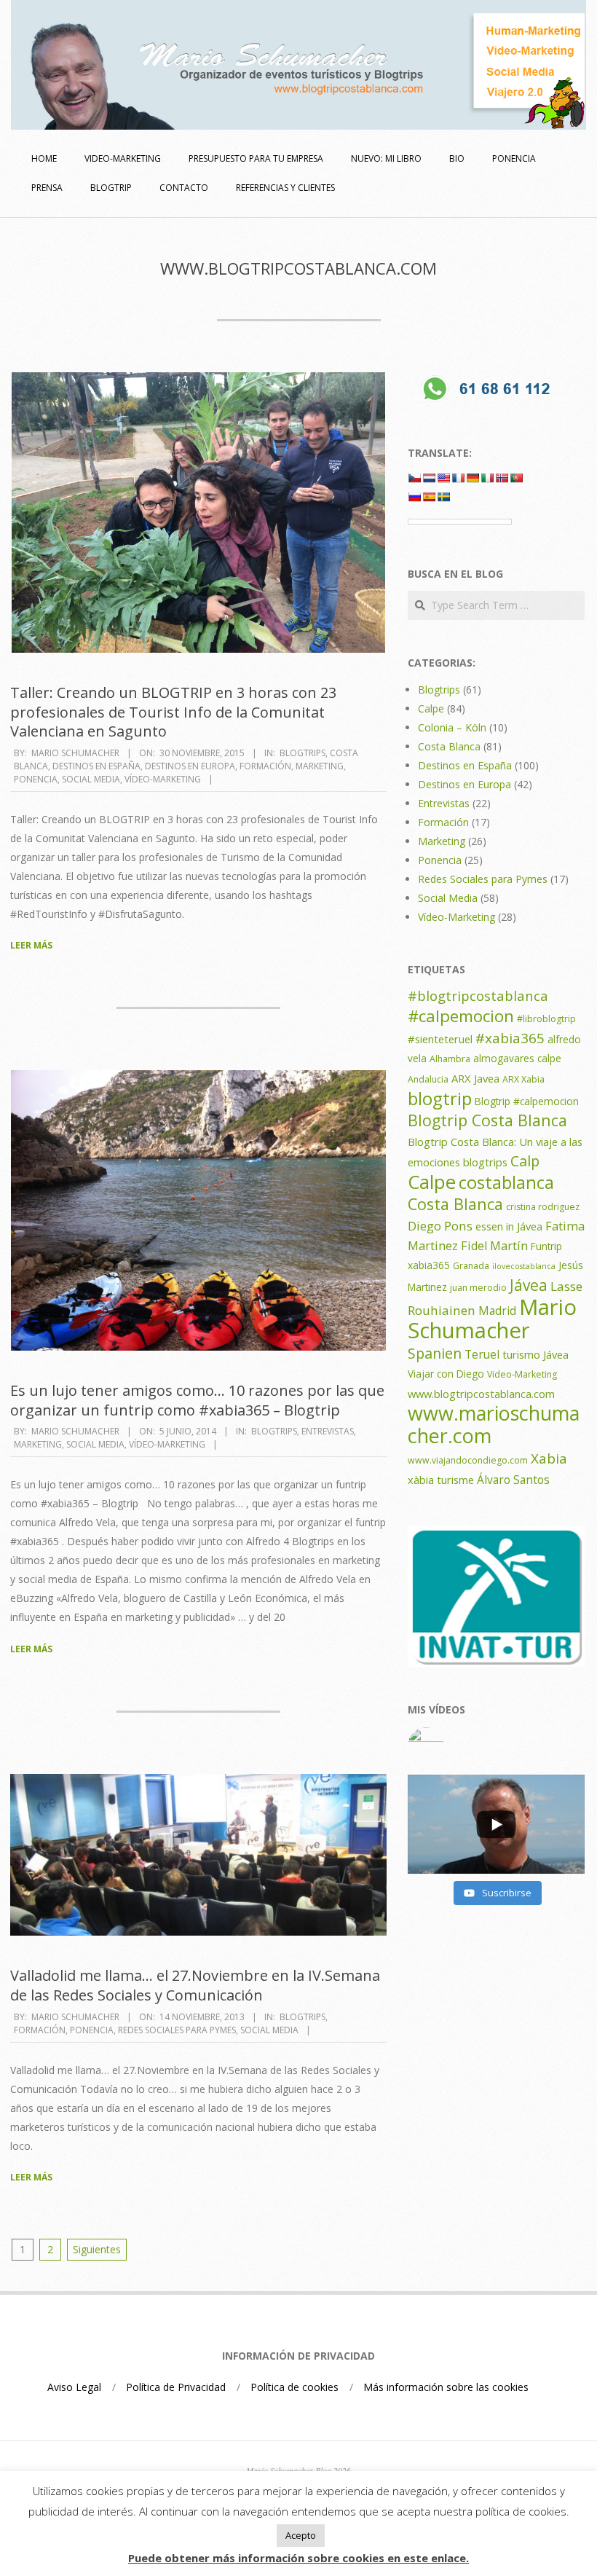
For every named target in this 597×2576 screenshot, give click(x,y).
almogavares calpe (517, 1058)
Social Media (91, 779)
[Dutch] (429, 478)
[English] (443, 478)
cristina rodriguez (543, 1207)
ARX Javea (475, 1078)
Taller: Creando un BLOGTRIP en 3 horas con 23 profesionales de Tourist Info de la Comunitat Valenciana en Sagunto (173, 712)
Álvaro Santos (513, 1480)
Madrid (497, 1311)
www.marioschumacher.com (494, 1424)
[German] (473, 478)
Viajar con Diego (446, 1374)
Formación (265, 766)
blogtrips (485, 1162)
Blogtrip (111, 188)
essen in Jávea (509, 1226)
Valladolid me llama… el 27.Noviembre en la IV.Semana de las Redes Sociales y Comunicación (195, 1985)
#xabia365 (510, 1038)
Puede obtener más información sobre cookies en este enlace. (298, 2558)
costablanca (506, 1182)
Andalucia (428, 1079)
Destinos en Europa (190, 766)
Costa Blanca (449, 746)
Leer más (31, 945)
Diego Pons (440, 1226)
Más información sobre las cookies (446, 2387)
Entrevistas (328, 1431)
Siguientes (97, 2249)
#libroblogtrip (546, 1019)
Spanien (435, 1353)
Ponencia (514, 158)
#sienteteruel (440, 1039)
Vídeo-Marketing (163, 779)
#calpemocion (461, 1016)
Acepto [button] (301, 2535)
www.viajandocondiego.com (468, 1460)
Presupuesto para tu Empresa (256, 158)
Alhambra (450, 1059)
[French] (458, 478)
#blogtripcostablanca (478, 996)
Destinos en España (96, 766)
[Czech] (414, 478)
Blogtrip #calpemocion (527, 1101)
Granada (471, 1266)
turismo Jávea (535, 1354)
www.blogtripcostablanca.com (481, 1394)
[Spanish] (429, 497)
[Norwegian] (502, 478)
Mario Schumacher (492, 1319)
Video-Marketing (522, 1374)
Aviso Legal (74, 2387)
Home (44, 158)
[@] (496, 1746)
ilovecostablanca (524, 1266)
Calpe (431, 708)
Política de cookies (294, 2387)
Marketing (320, 766)
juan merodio (478, 1288)
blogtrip (440, 1099)
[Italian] (487, 478)
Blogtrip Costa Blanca (487, 1120)
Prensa (47, 188)
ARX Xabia (523, 1079)
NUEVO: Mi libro (386, 158)
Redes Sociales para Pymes (177, 2030)
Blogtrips (303, 753)
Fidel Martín (494, 1246)
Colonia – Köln (452, 727)
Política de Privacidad (176, 2387)
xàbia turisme (441, 1480)
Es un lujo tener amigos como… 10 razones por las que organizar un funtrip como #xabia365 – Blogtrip (197, 1400)
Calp (525, 1161)
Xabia (549, 1458)
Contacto (184, 188)
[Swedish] (443, 497)
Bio (457, 158)
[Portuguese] (516, 478)
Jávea (529, 1285)
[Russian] (414, 497)
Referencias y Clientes (285, 188)
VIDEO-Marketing (123, 158)
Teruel (482, 1354)
